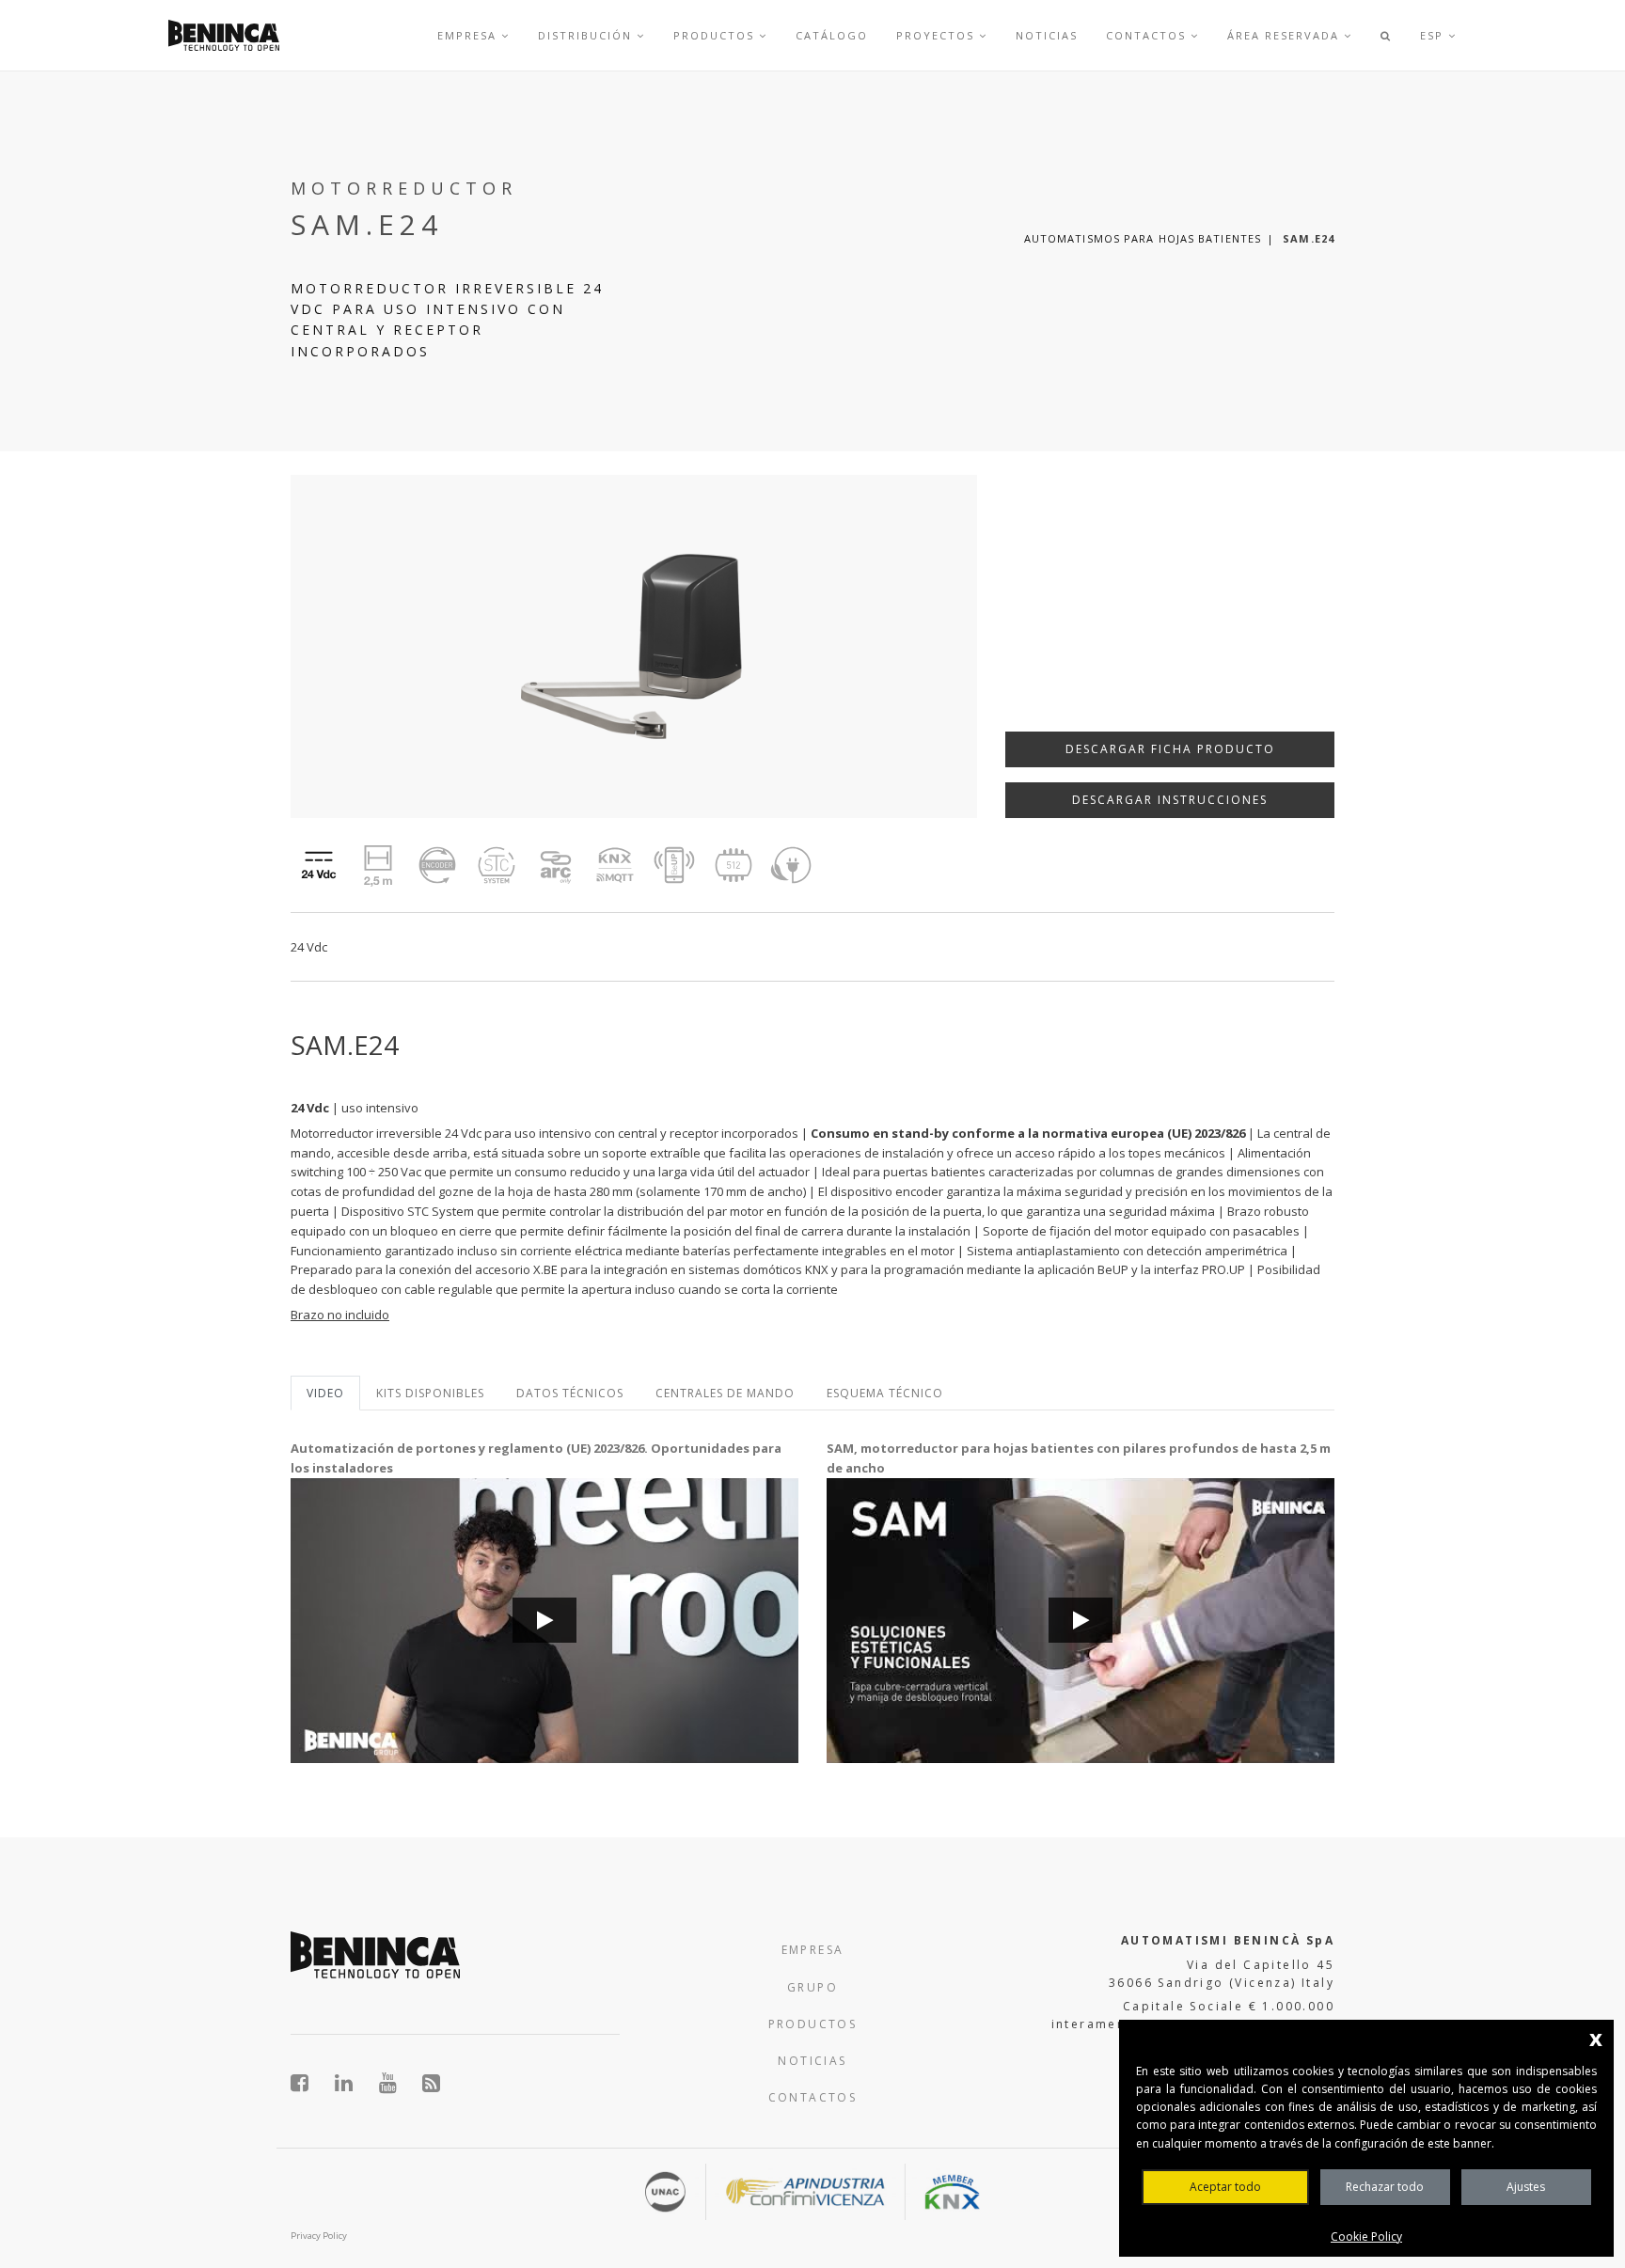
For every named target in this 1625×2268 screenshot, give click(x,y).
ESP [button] (1434, 35)
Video (325, 1393)
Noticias (1047, 35)
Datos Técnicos (570, 1393)
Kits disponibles (430, 1393)
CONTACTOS (813, 2097)
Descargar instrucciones (1170, 800)
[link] (224, 35)
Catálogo (832, 35)
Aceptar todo (1225, 2187)
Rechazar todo (1385, 2187)
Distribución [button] (587, 35)
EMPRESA (813, 1950)
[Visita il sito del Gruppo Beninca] (432, 2083)
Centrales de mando (725, 1393)
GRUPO (812, 1987)
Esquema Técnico (885, 1393)
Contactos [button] (1148, 35)
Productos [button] (716, 35)
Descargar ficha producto (1170, 749)
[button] (1386, 35)
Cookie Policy (1366, 2236)
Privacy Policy (319, 2236)
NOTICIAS (812, 2061)
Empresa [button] (469, 35)
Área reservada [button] (1286, 35)
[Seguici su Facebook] (310, 2083)
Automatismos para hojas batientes (1143, 238)
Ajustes (1526, 2187)
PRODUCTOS (813, 2024)
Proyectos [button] (938, 35)
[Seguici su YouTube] (398, 2083)
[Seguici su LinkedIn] (354, 2083)
